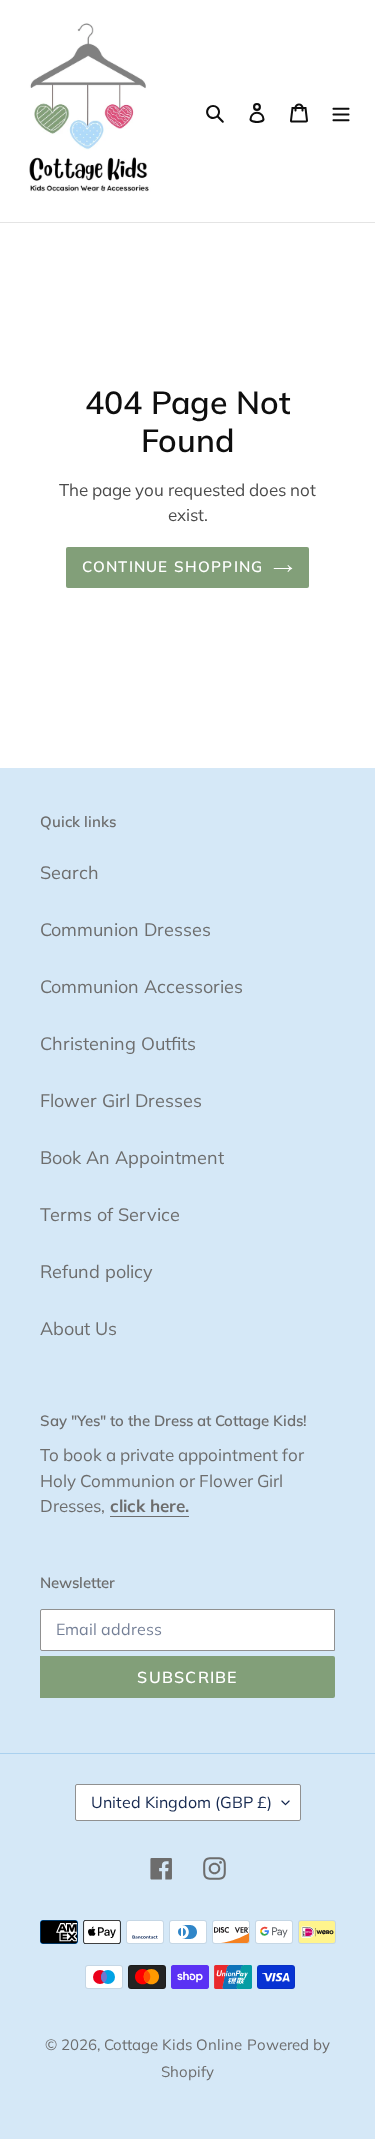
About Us (78, 1328)
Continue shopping (173, 566)
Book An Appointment (132, 1157)
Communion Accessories (141, 986)
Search (69, 872)
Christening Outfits (118, 1043)
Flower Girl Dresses (121, 1100)
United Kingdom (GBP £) (181, 1802)
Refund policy (96, 1271)
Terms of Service (110, 1214)
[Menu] (341, 110)
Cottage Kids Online (173, 2044)
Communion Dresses (125, 929)
